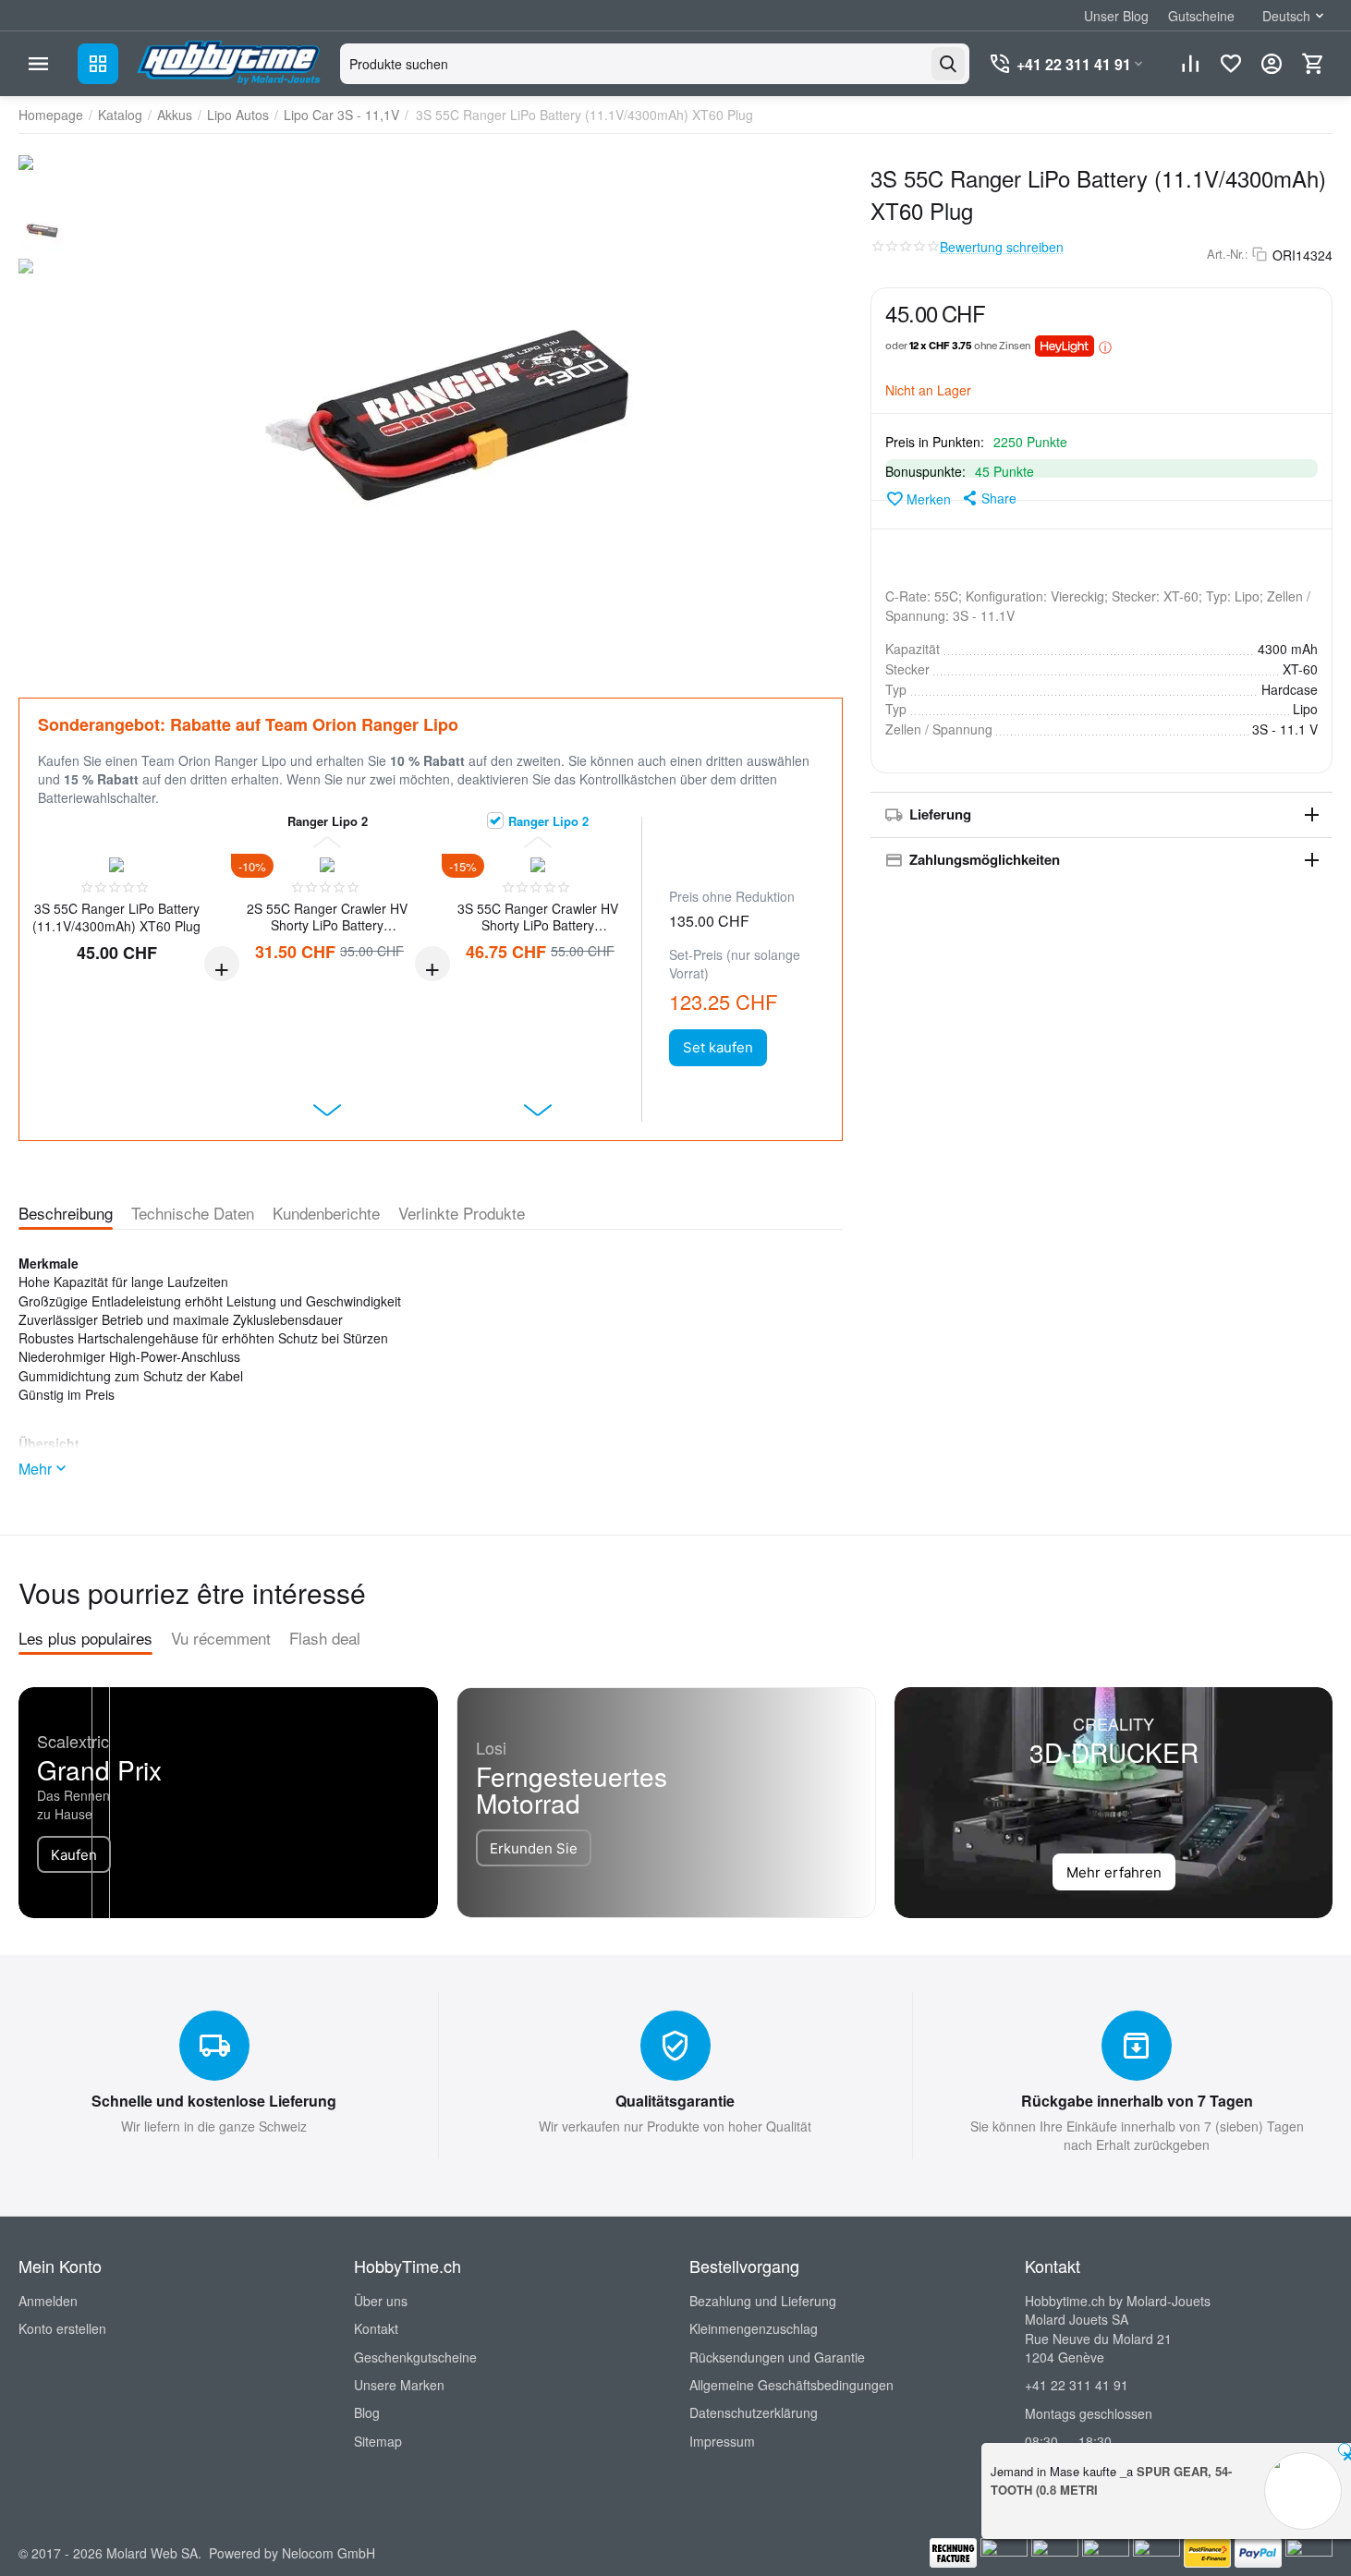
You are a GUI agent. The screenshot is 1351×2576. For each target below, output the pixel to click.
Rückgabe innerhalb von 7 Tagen (1137, 2101)
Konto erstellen (62, 2328)
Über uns (381, 2301)
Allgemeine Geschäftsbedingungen (791, 2385)
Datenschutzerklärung (754, 2412)
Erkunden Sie (534, 1848)
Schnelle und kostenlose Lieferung (214, 2101)
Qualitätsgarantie (675, 2101)
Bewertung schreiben (1002, 247)
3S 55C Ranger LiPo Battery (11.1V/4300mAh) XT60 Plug (116, 917)
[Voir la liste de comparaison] (1190, 64)
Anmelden (48, 2301)
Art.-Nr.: (1228, 254)
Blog (367, 2412)
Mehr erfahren (1114, 1872)
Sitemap (378, 2441)
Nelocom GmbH (329, 2553)
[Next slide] (327, 1110)
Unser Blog (1116, 16)
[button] (988, 498)
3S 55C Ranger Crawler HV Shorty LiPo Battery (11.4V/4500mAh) (538, 917)
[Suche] (948, 64)
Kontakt (376, 2328)
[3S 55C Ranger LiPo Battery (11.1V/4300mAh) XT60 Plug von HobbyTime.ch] (458, 407)
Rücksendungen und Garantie (777, 2357)
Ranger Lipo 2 (548, 820)
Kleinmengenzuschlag (754, 2328)
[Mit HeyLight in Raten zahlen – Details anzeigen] (1105, 346)
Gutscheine (1201, 16)
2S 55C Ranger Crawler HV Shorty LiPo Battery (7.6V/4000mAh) (327, 917)
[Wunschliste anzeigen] (1231, 64)
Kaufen (74, 1855)
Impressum (722, 2441)
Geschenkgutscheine (415, 2357)
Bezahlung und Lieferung (763, 2301)
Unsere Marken (399, 2385)
